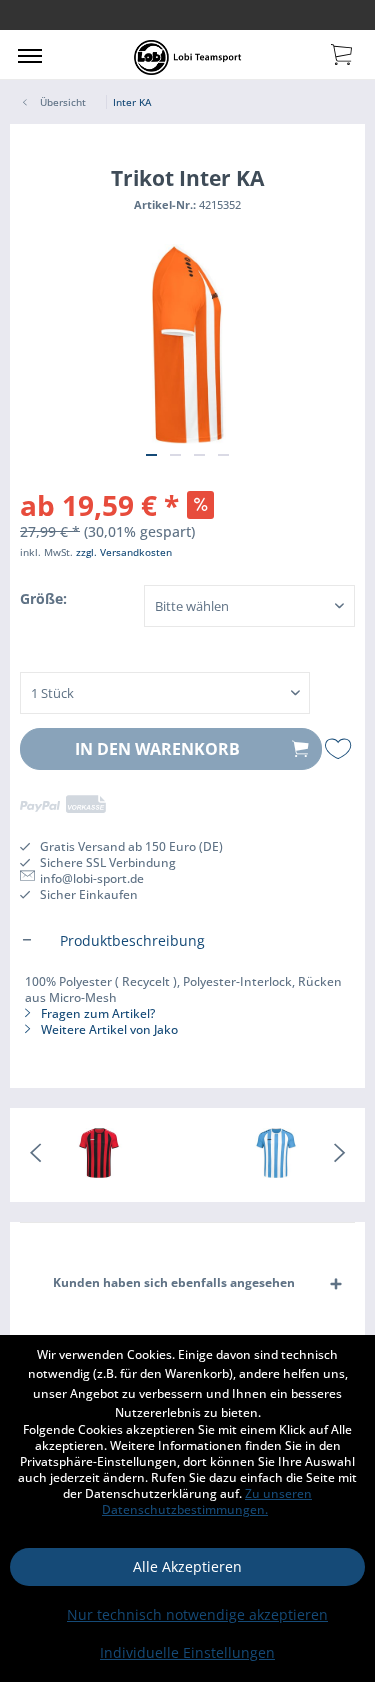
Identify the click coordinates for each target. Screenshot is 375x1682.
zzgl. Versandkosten (124, 552)
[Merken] (340, 749)
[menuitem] (30, 55)
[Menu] (30, 55)
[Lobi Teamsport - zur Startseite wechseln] (188, 57)
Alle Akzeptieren (187, 1566)
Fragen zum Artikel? (96, 1013)
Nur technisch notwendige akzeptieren (197, 1614)
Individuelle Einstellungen (187, 1652)
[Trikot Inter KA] (99, 1155)
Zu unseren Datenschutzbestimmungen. (207, 1501)
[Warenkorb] (343, 53)
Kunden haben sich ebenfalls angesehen (174, 1282)
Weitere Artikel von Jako (108, 1029)
